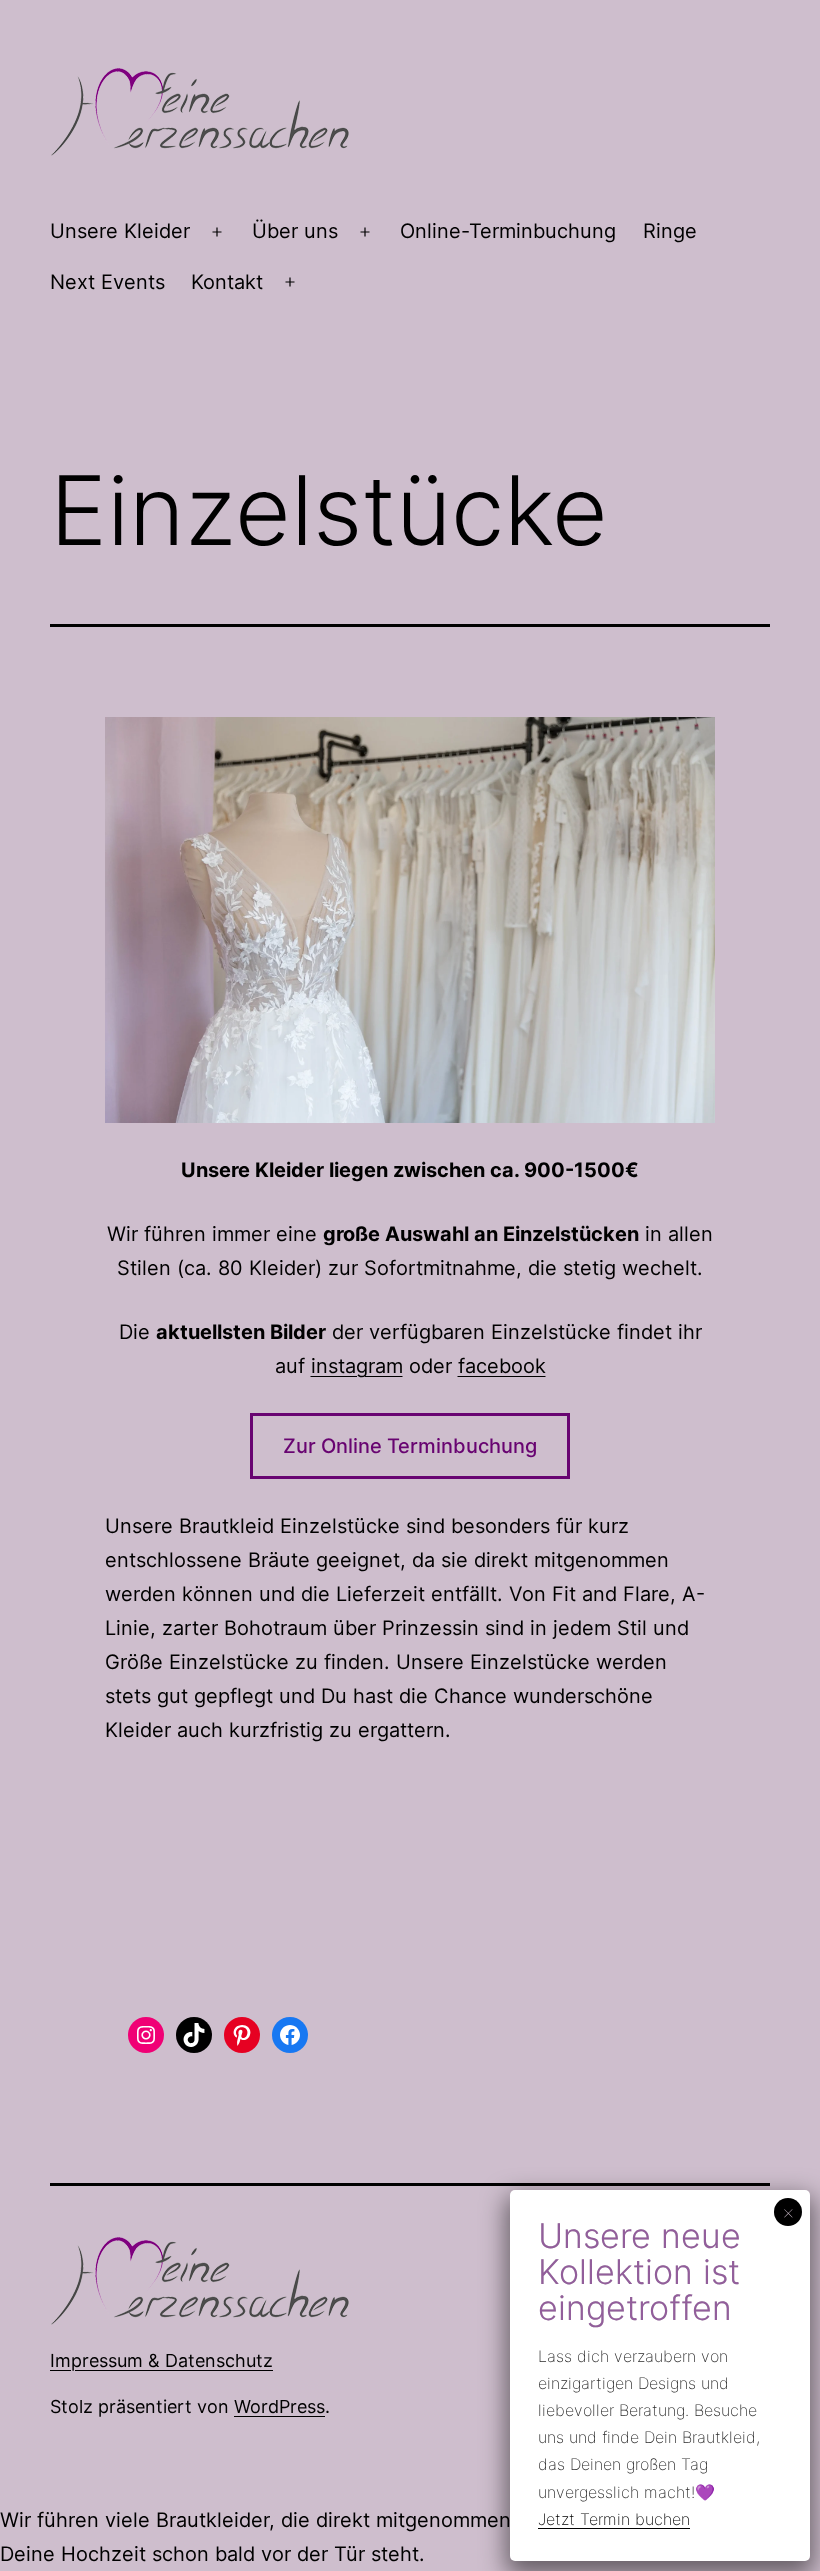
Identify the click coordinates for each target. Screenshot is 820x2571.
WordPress (279, 2406)
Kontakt (227, 282)
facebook (502, 1366)
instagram (357, 1366)
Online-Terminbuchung (508, 231)
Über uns (295, 231)
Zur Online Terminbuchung (410, 1446)
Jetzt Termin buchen (614, 2519)
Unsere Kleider (120, 231)
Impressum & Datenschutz (161, 2360)
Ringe (670, 231)
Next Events (107, 282)
